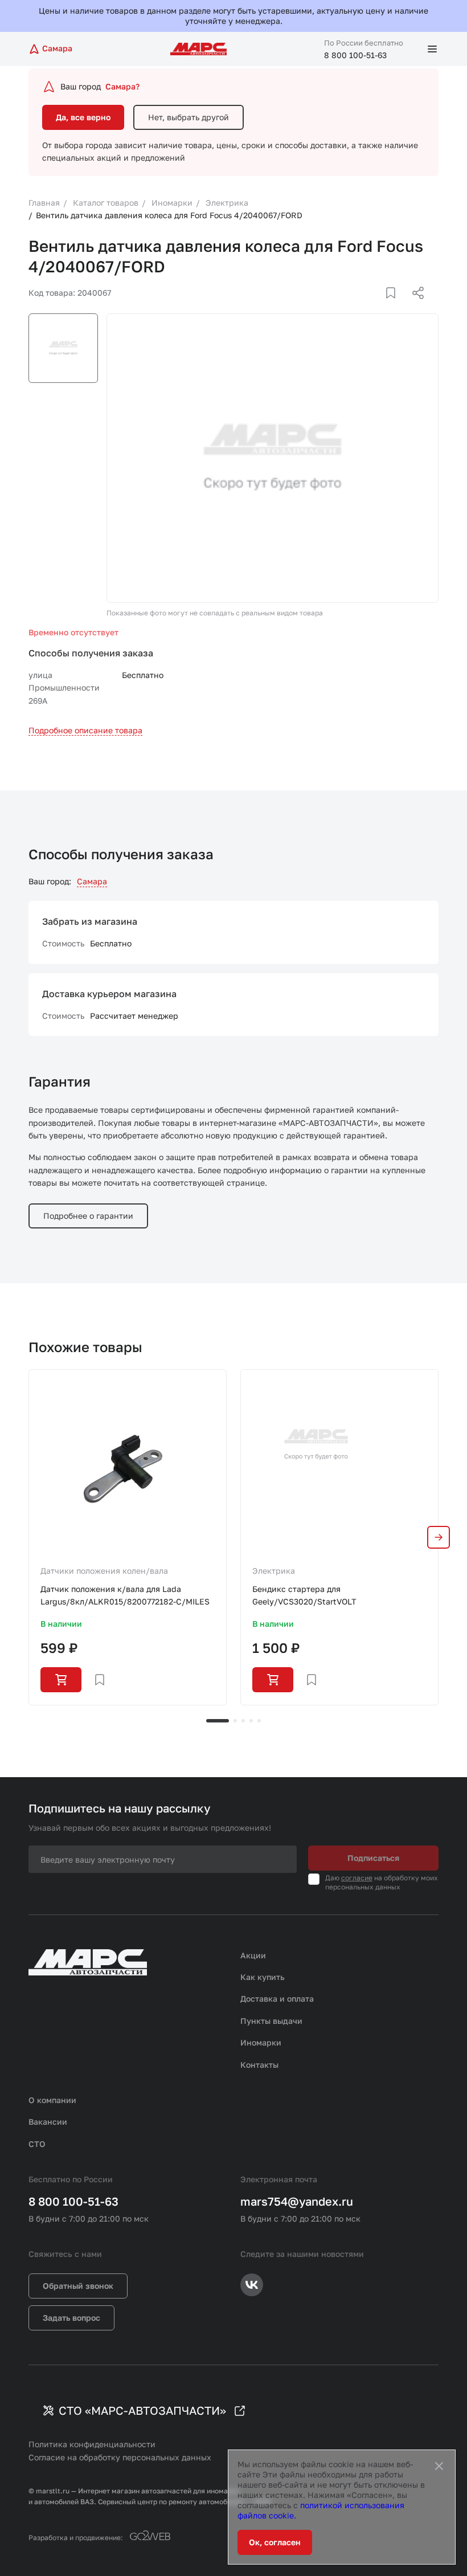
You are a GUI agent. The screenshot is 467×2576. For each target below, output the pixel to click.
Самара (92, 881)
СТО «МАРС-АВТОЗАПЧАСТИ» (142, 2410)
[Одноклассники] (396, 307)
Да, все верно (83, 117)
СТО (37, 2144)
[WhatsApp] (414, 307)
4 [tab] (251, 1721)
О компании (52, 2100)
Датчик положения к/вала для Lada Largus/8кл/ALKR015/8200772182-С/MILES (125, 1595)
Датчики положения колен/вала (104, 1571)
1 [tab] (218, 1721)
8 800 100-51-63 (355, 55)
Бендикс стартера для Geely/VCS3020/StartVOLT (304, 1595)
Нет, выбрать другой (189, 117)
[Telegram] (359, 307)
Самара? (122, 86)
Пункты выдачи (271, 2021)
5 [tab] (259, 1721)
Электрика (274, 1571)
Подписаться (373, 1858)
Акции (253, 1955)
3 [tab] (243, 1721)
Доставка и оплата (277, 1999)
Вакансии (48, 2122)
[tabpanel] (128, 1537)
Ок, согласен (275, 2542)
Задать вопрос (71, 2318)
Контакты (259, 2065)
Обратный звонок (78, 2286)
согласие (357, 1878)
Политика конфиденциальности (92, 2444)
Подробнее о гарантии (88, 1216)
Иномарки (261, 2042)
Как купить (263, 1977)
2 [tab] (235, 1721)
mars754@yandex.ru (297, 2201)
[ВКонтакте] (378, 307)
